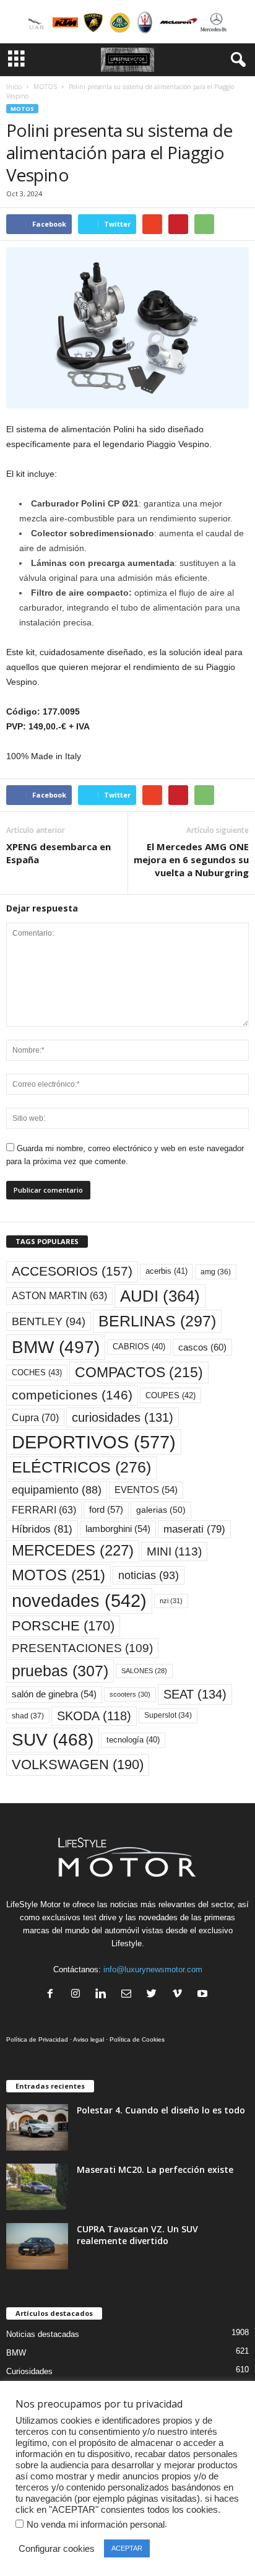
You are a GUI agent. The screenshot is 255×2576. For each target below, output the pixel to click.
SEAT (195, 1694)
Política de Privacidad (37, 2039)
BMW (56, 1347)
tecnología (133, 1740)
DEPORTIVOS (94, 1442)
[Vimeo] (180, 1995)
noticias (149, 1575)
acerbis (166, 1271)
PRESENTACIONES (82, 1648)
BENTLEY (49, 1321)
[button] (236, 60)
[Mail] (129, 1995)
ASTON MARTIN (59, 1296)
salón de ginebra (54, 1694)
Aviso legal (89, 2039)
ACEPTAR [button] (127, 2548)
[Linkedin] (104, 1995)
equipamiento (57, 1490)
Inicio (14, 87)
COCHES (37, 1373)
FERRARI (44, 1510)
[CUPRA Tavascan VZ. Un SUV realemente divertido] (37, 2246)
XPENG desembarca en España (58, 853)
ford (106, 1509)
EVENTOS (146, 1490)
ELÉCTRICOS (81, 1467)
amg (216, 1272)
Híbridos (42, 1529)
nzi (171, 1601)
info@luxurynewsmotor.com (153, 1969)
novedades (79, 1601)
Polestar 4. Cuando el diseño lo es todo (161, 2110)
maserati (194, 1529)
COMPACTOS (139, 1372)
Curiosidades (29, 2371)
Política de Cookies (137, 2039)
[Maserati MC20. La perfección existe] (37, 2187)
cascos (202, 1347)
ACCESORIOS (72, 1271)
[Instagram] (78, 1995)
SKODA (94, 1716)
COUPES (171, 1395)
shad (28, 1716)
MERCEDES (73, 1551)
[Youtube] (204, 1995)
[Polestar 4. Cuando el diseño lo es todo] (37, 2127)
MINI (174, 1551)
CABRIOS (139, 1347)
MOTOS (45, 87)
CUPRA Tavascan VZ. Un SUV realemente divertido (137, 2235)
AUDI (160, 1296)
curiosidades (123, 1417)
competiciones (72, 1395)
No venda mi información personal (96, 2525)
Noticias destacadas (43, 2334)
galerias (161, 1510)
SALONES (144, 1671)
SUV (53, 1740)
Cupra (35, 1417)
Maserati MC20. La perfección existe (155, 2169)
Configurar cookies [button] (57, 2549)
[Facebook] (53, 1995)
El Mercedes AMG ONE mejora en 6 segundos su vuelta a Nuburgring (191, 859)
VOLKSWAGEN (78, 1764)
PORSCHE (63, 1626)
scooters (130, 1694)
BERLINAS (157, 1321)
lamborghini (118, 1529)
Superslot (168, 1715)
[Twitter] (154, 1995)
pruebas (60, 1671)
